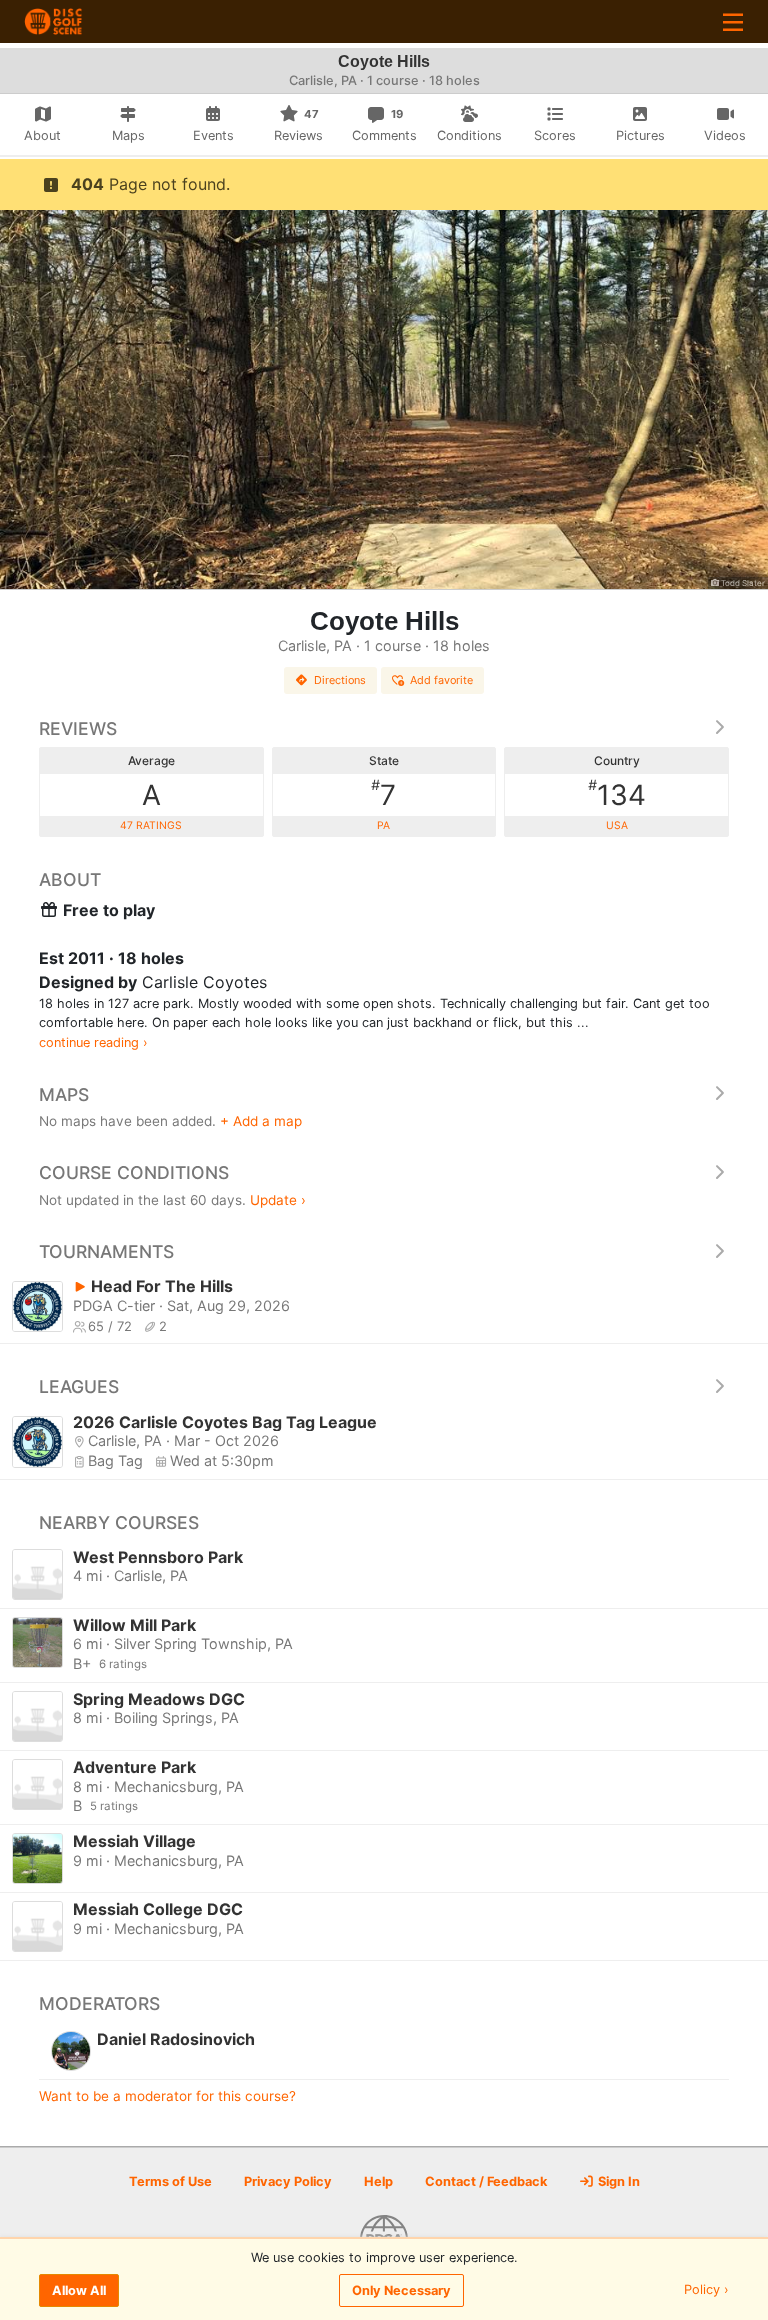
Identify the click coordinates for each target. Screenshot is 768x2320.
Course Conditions (134, 1172)
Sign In (617, 2181)
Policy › (706, 2290)
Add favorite (441, 680)
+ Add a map (261, 1121)
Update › (278, 1200)
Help (378, 2181)
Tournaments (106, 1251)
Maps (64, 1094)
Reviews (78, 728)
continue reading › (93, 1042)
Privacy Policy (288, 2181)
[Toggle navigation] (733, 21)
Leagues (79, 1386)
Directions (340, 680)
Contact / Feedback (486, 2181)
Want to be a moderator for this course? (167, 2096)
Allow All (79, 2290)
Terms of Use (170, 2181)
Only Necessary (401, 2290)
